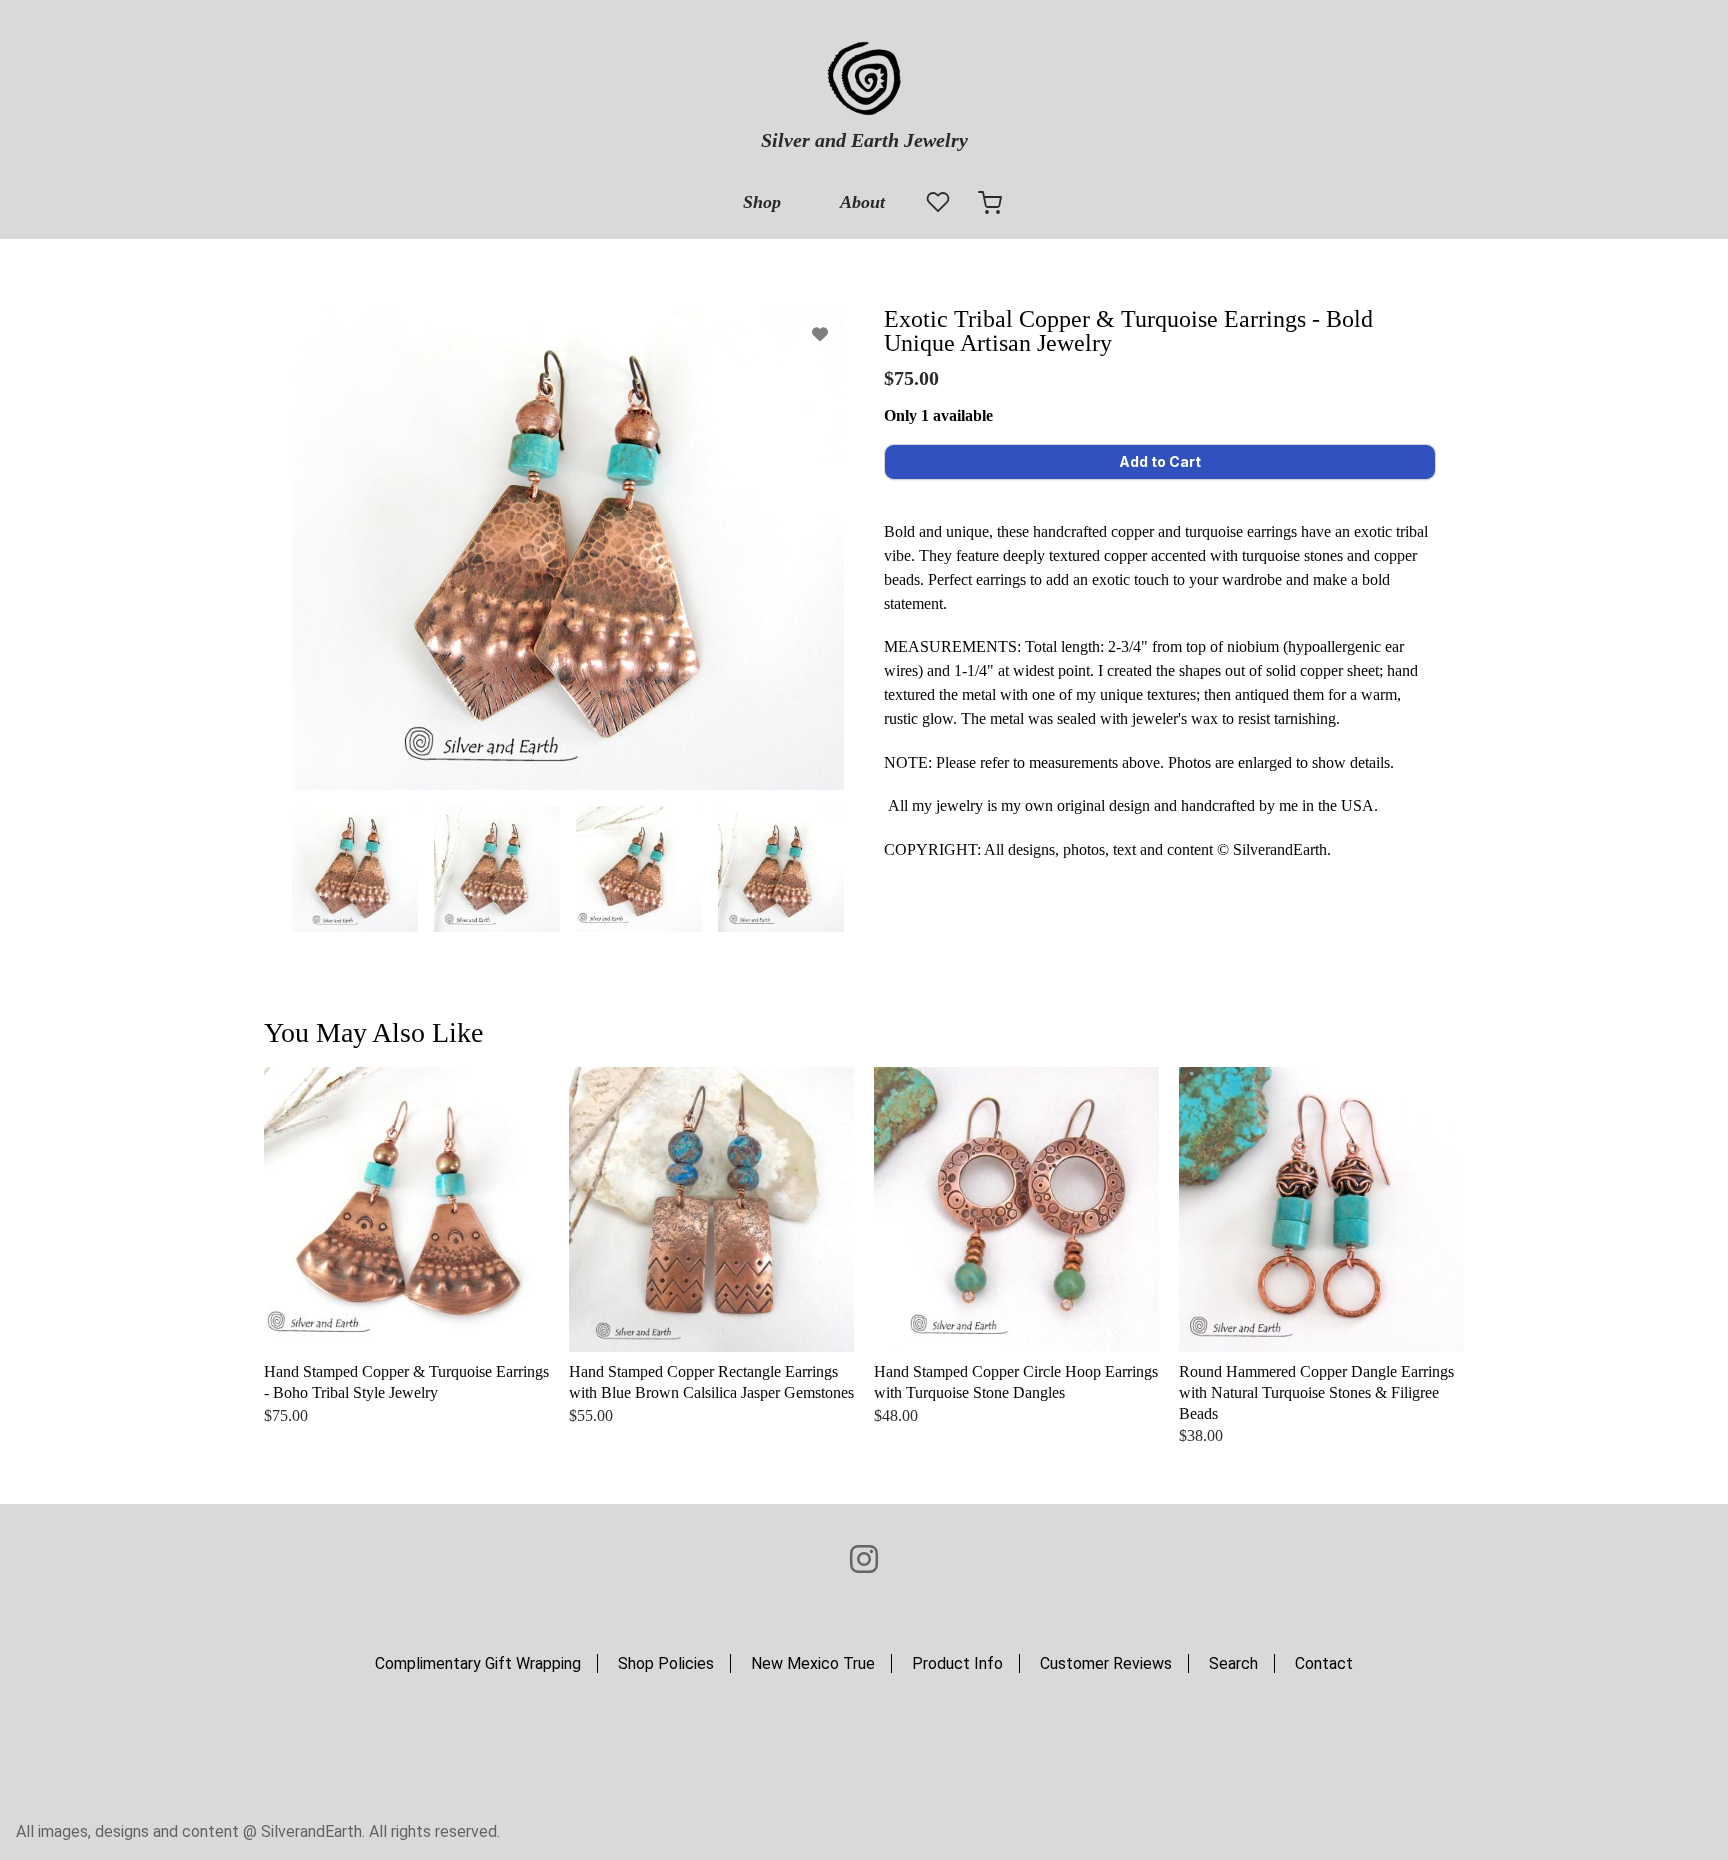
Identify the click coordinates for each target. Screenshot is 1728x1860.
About (862, 202)
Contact (1324, 1663)
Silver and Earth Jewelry (864, 140)
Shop (762, 202)
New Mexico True (813, 1663)
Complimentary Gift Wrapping (478, 1663)
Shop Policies (666, 1663)
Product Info (957, 1663)
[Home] (864, 80)
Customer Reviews (1106, 1663)
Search (1233, 1663)
